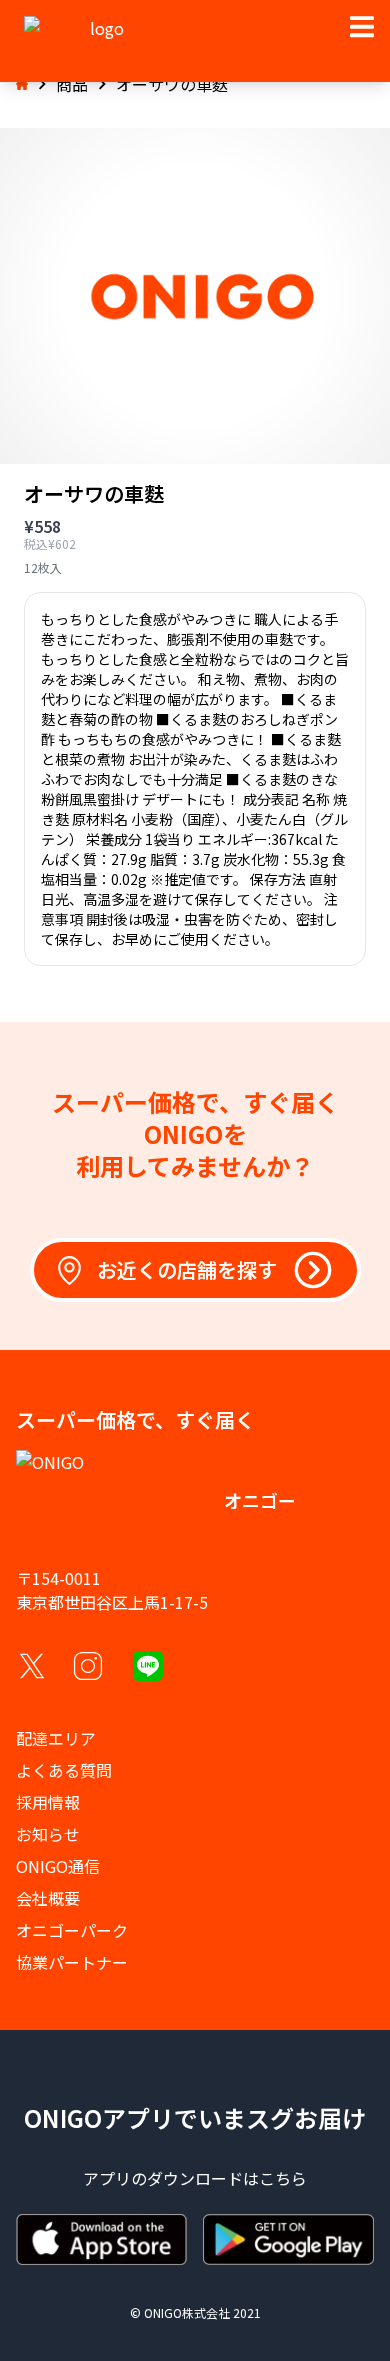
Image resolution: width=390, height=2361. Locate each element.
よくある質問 (64, 1770)
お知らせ (48, 1834)
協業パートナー (72, 1962)
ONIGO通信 (58, 1866)
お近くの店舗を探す (187, 1269)
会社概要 (48, 1898)
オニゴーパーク (72, 1930)
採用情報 (48, 1802)
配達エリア (56, 1738)
